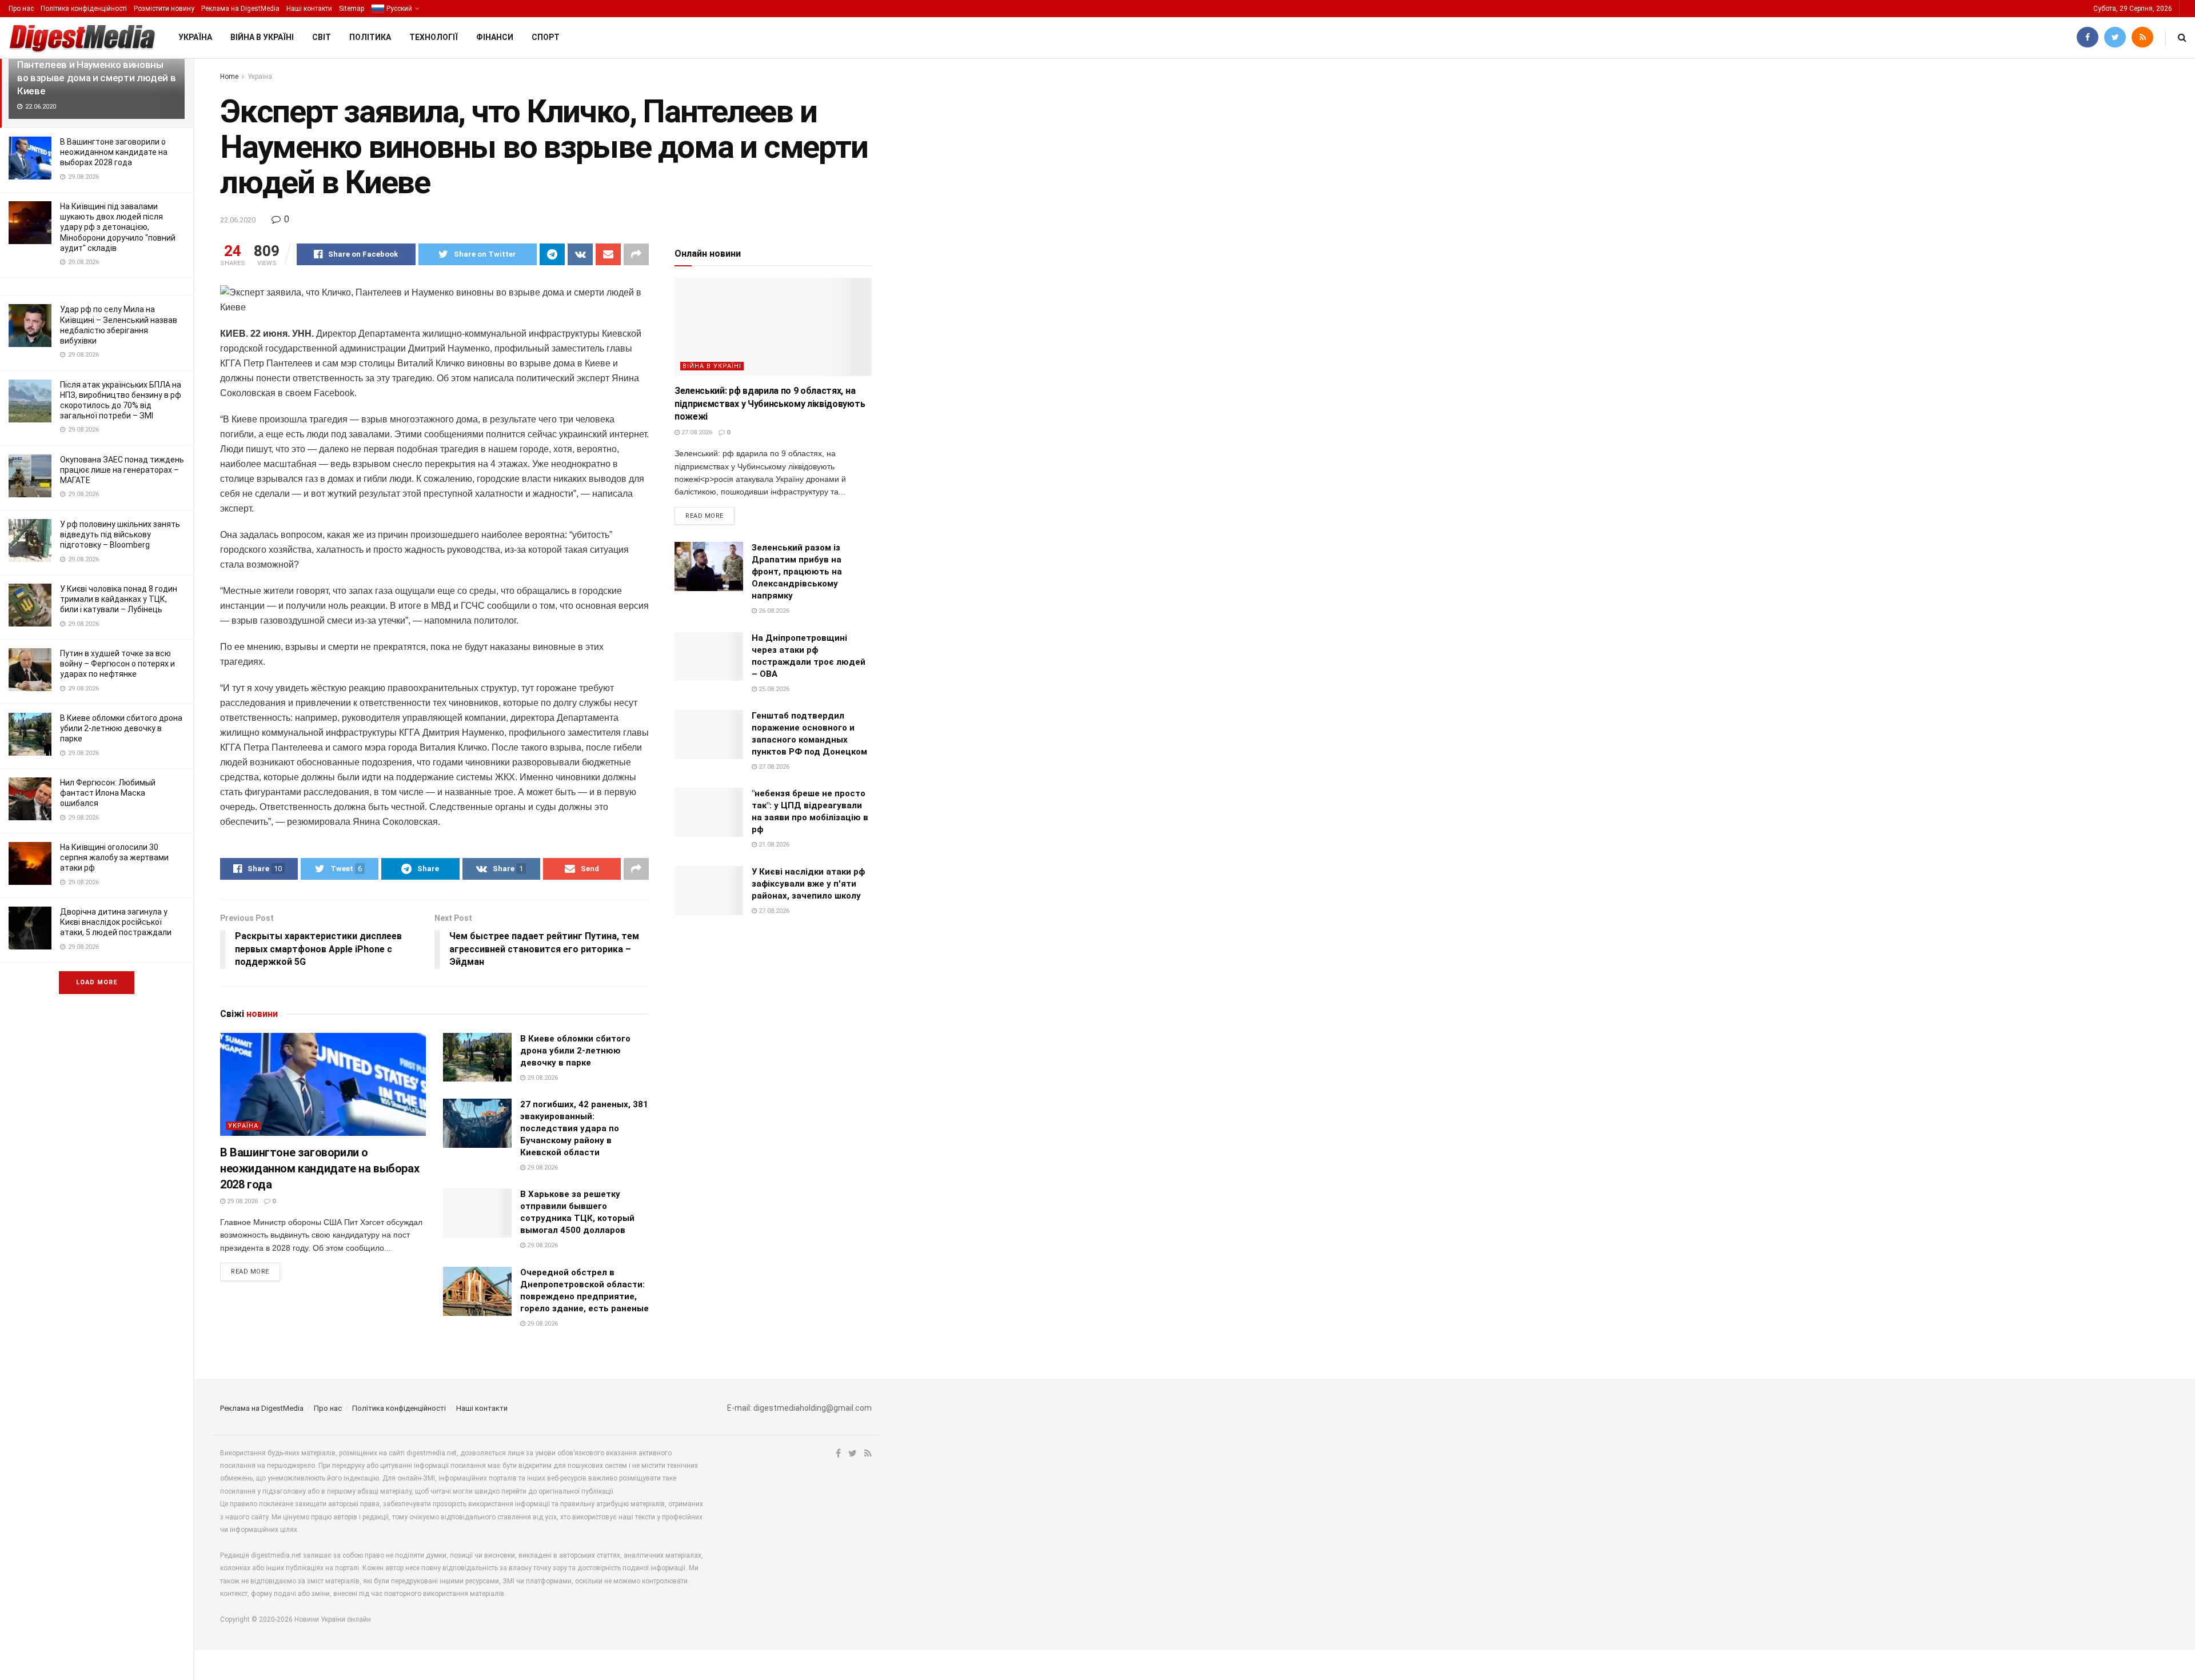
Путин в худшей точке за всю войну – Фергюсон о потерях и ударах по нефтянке (117, 664)
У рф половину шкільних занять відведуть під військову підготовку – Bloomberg (120, 534)
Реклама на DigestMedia (240, 9)
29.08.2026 (242, 1201)
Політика (370, 37)
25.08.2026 (773, 689)
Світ (322, 37)
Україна (195, 37)
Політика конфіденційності (84, 9)
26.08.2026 (773, 611)
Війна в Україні (262, 37)
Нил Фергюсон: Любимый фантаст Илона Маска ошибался (108, 793)
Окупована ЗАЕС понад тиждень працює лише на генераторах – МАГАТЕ (122, 470)
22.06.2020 (238, 220)
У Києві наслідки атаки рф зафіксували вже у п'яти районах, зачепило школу (808, 884)
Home (229, 77)
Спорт (546, 37)
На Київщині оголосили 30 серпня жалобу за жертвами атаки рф (114, 857)
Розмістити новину (164, 9)
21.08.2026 (773, 845)
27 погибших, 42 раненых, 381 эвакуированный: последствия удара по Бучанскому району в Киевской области (584, 1128)
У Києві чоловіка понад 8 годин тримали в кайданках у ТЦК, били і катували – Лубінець (119, 599)
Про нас (21, 9)
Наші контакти (309, 9)
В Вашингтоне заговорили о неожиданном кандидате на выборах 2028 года (114, 152)
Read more (250, 1272)
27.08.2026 (696, 432)
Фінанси (495, 37)
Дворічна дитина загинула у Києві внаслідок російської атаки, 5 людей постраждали (116, 922)
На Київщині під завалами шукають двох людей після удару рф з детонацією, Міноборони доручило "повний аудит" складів (118, 227)
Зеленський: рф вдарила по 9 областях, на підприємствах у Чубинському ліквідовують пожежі (770, 404)
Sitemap (352, 9)
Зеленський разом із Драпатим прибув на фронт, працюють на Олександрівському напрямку (797, 572)
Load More (97, 982)
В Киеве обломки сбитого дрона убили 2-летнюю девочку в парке (121, 728)
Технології (434, 37)
